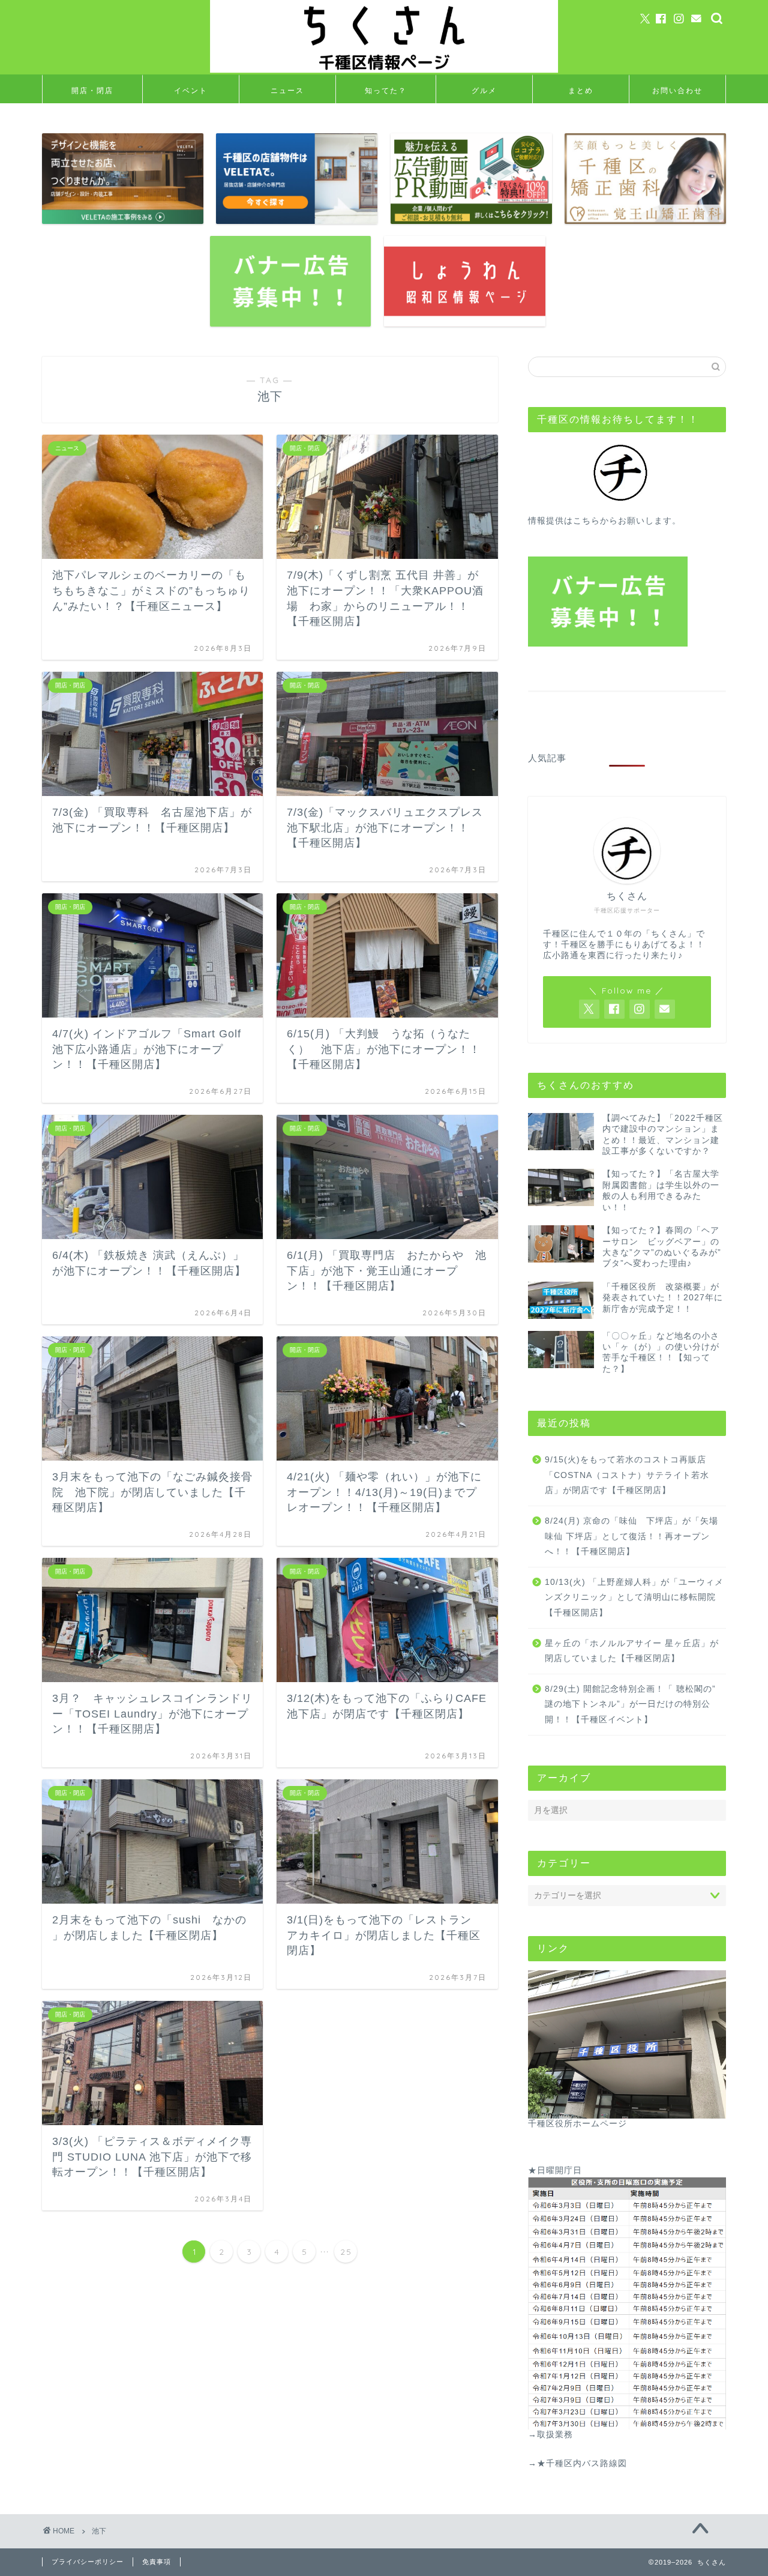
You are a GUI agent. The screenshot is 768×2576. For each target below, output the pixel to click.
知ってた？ (386, 90)
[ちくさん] (384, 71)
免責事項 (157, 2562)
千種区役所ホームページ (577, 2124)
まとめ (581, 90)
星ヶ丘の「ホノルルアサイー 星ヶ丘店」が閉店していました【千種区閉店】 (632, 1651)
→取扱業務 (550, 2435)
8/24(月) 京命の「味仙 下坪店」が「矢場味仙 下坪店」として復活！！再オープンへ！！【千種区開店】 (631, 1536)
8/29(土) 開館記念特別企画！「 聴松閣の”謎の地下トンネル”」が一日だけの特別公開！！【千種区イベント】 (630, 1704)
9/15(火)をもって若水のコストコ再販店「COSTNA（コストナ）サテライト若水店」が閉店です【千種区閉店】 (627, 1475)
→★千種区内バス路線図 (577, 2463)
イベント (191, 90)
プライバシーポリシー (88, 2562)
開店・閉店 (92, 90)
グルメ (484, 90)
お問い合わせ (677, 90)
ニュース (287, 90)
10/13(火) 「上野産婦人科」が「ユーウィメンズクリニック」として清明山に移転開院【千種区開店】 (634, 1597)
